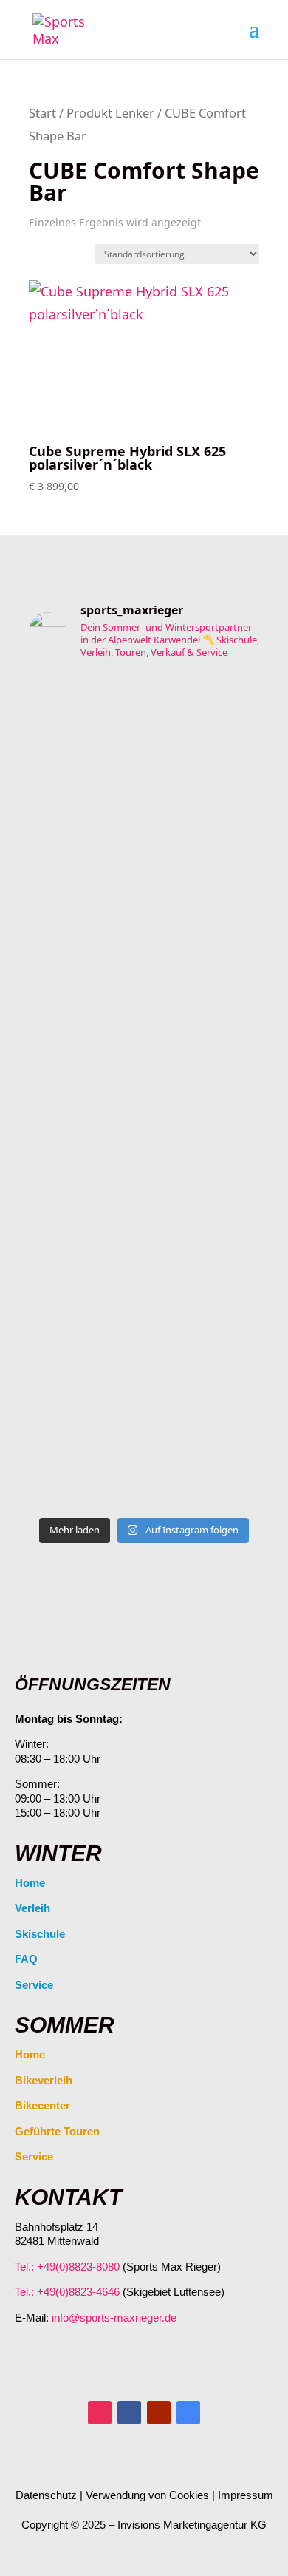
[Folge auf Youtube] (159, 2413)
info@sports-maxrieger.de (114, 2318)
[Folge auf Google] (188, 2413)
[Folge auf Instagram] (100, 2413)
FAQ (26, 1959)
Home (30, 1883)
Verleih (32, 1908)
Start (42, 113)
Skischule (40, 1934)
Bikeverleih (44, 2080)
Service (34, 1985)
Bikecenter (42, 2105)
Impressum (246, 2495)
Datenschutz (46, 2495)
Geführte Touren (57, 2131)
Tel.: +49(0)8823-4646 (67, 2292)
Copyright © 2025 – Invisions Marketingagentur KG (144, 2525)
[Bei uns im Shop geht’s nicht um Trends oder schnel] (144, 790)
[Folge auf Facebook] (129, 2413)
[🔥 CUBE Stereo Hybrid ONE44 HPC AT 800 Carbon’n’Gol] (144, 1114)
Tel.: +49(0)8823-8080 (67, 2267)
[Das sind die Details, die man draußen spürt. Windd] (144, 1416)
